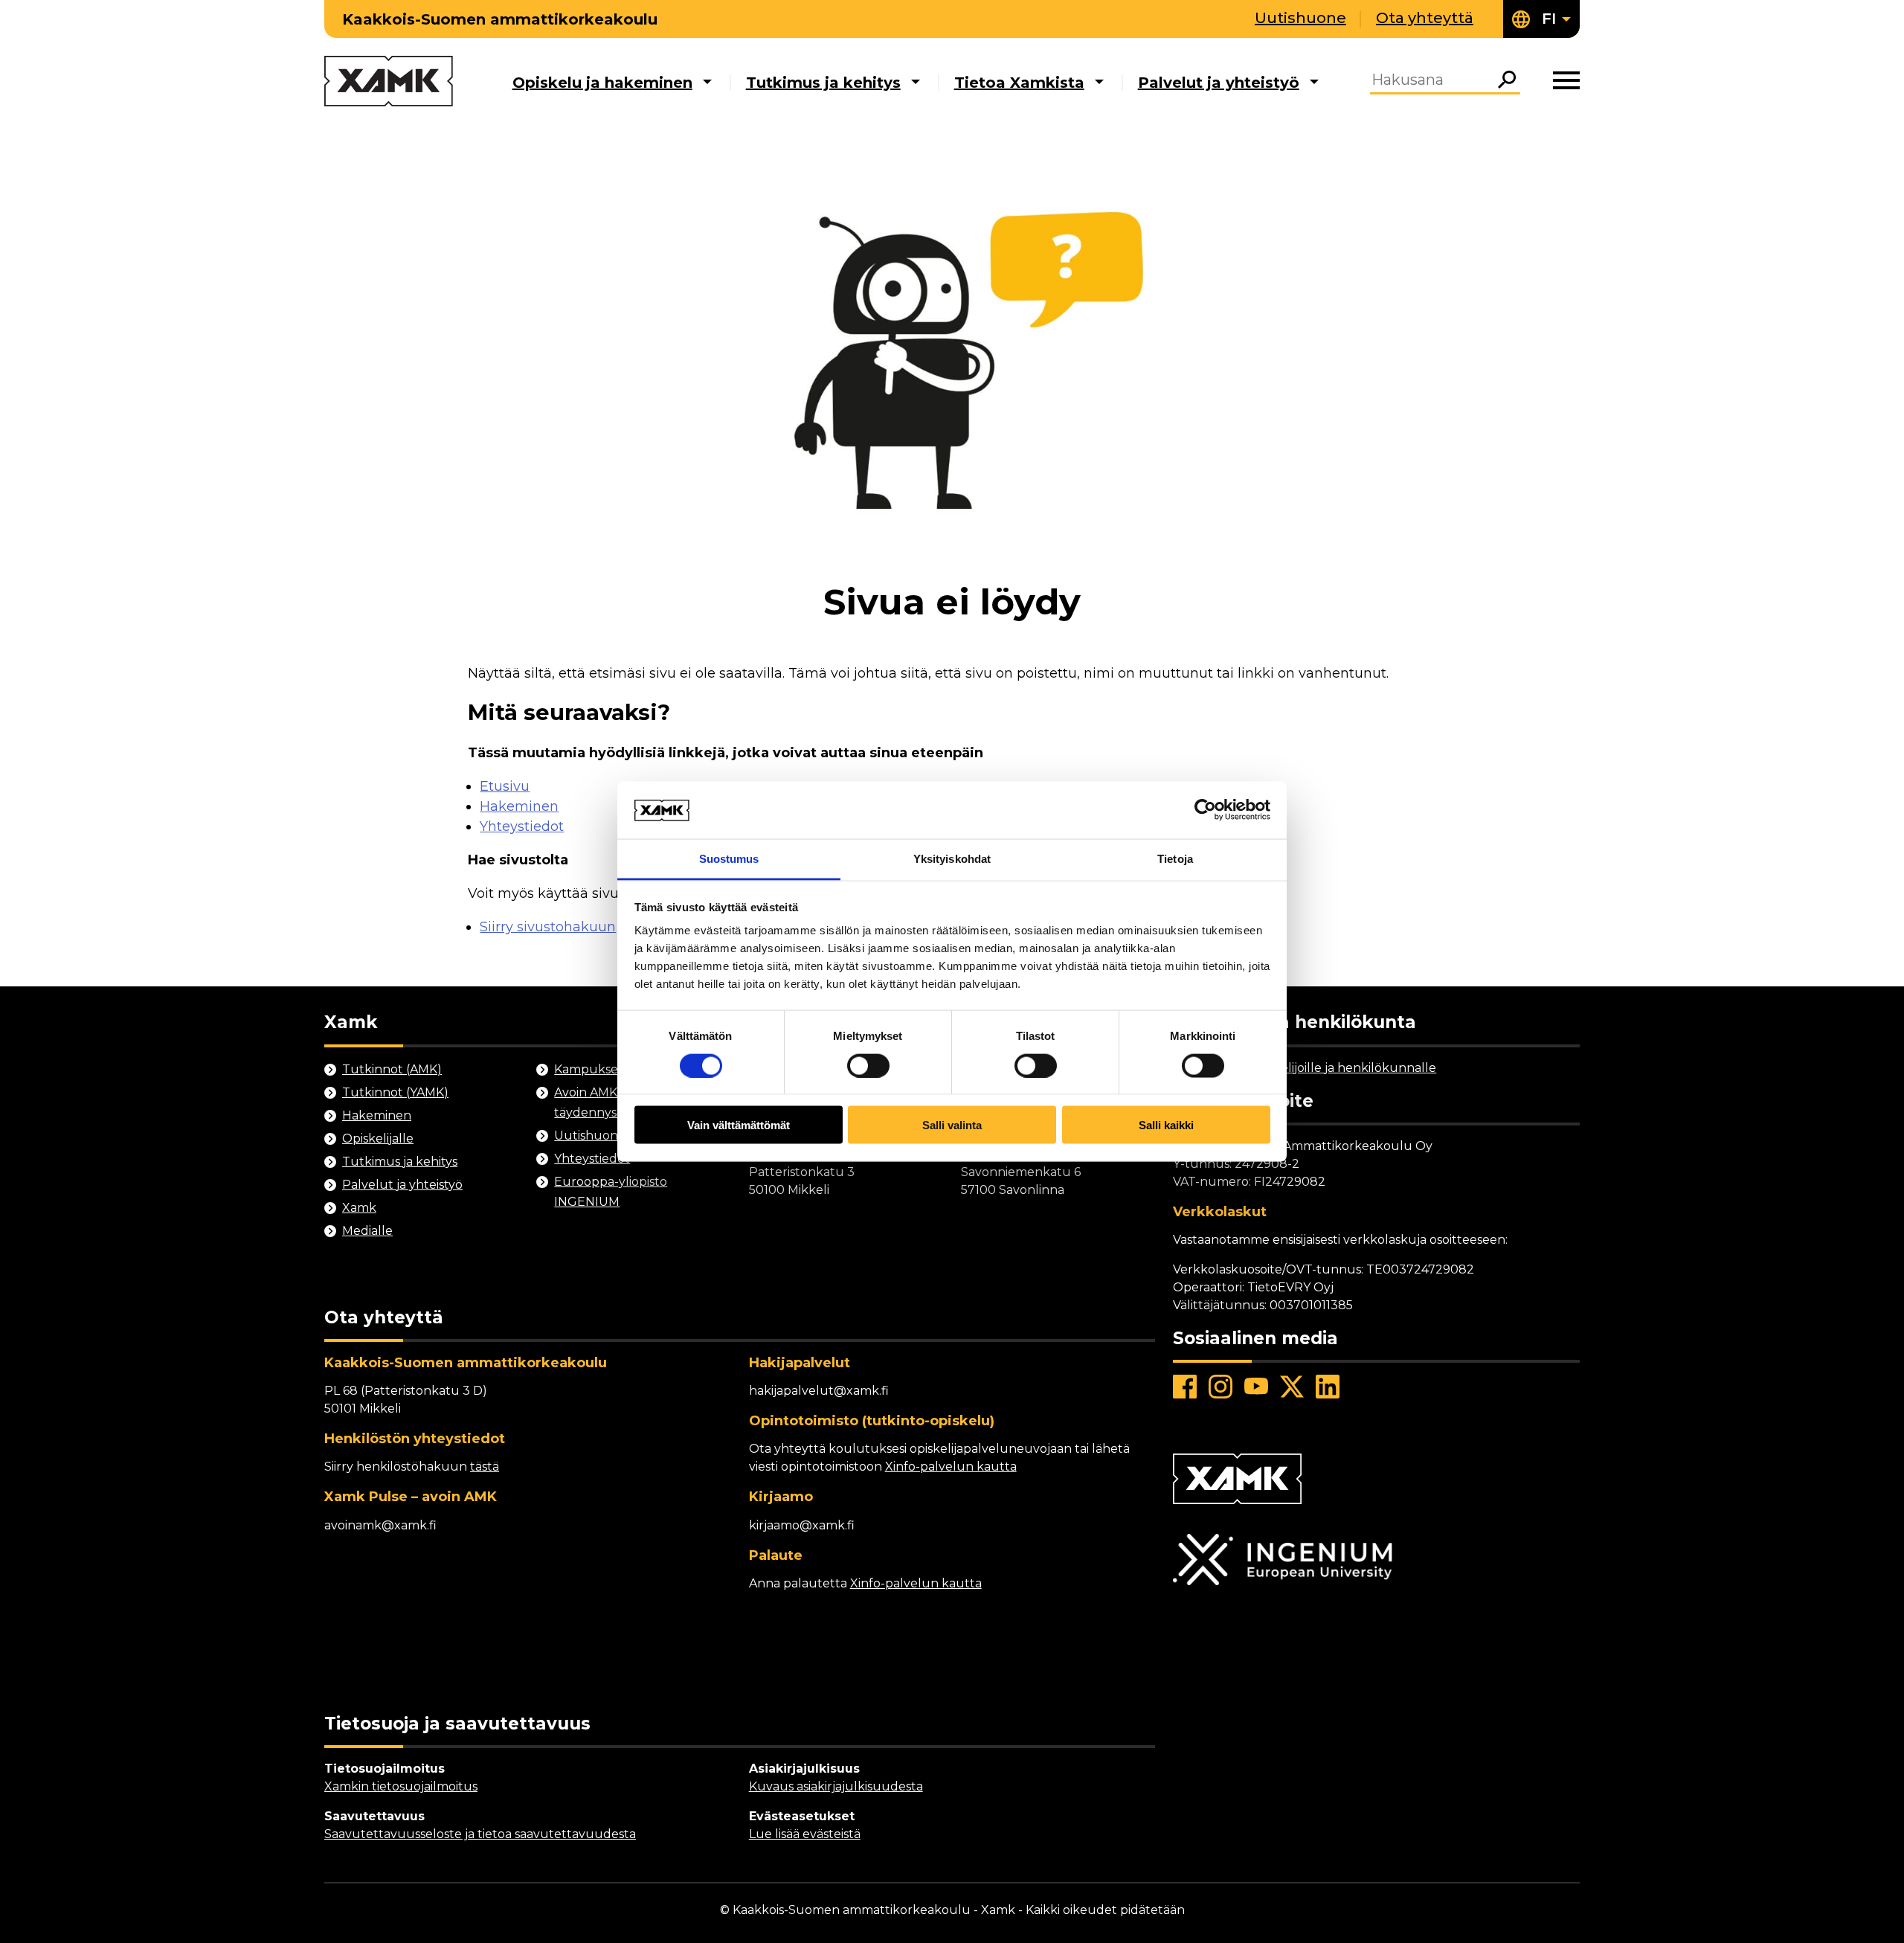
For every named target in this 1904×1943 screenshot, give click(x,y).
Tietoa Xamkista (1019, 83)
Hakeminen (519, 806)
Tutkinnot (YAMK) (395, 1092)
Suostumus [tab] (729, 858)
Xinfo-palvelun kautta (951, 1467)
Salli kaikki (1166, 1125)
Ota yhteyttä (1425, 18)
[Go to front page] (389, 82)
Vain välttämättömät (739, 1125)
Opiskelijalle (378, 1138)
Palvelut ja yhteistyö (1219, 83)
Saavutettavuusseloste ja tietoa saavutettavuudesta (480, 1834)
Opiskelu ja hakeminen (602, 83)
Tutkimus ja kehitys (823, 83)
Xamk (359, 1208)
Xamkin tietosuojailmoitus (401, 1786)
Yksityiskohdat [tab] (952, 858)
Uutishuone (1300, 18)
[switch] (868, 1065)
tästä (485, 1467)
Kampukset (589, 1069)
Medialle (367, 1231)
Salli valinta (952, 1125)
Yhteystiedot (522, 826)
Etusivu (505, 786)
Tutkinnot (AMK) (392, 1069)
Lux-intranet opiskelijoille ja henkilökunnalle (1305, 1068)
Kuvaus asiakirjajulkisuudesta (836, 1786)
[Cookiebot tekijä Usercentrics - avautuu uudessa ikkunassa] (1205, 810)
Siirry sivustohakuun (548, 927)
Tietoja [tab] (1175, 858)
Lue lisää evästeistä (805, 1834)
